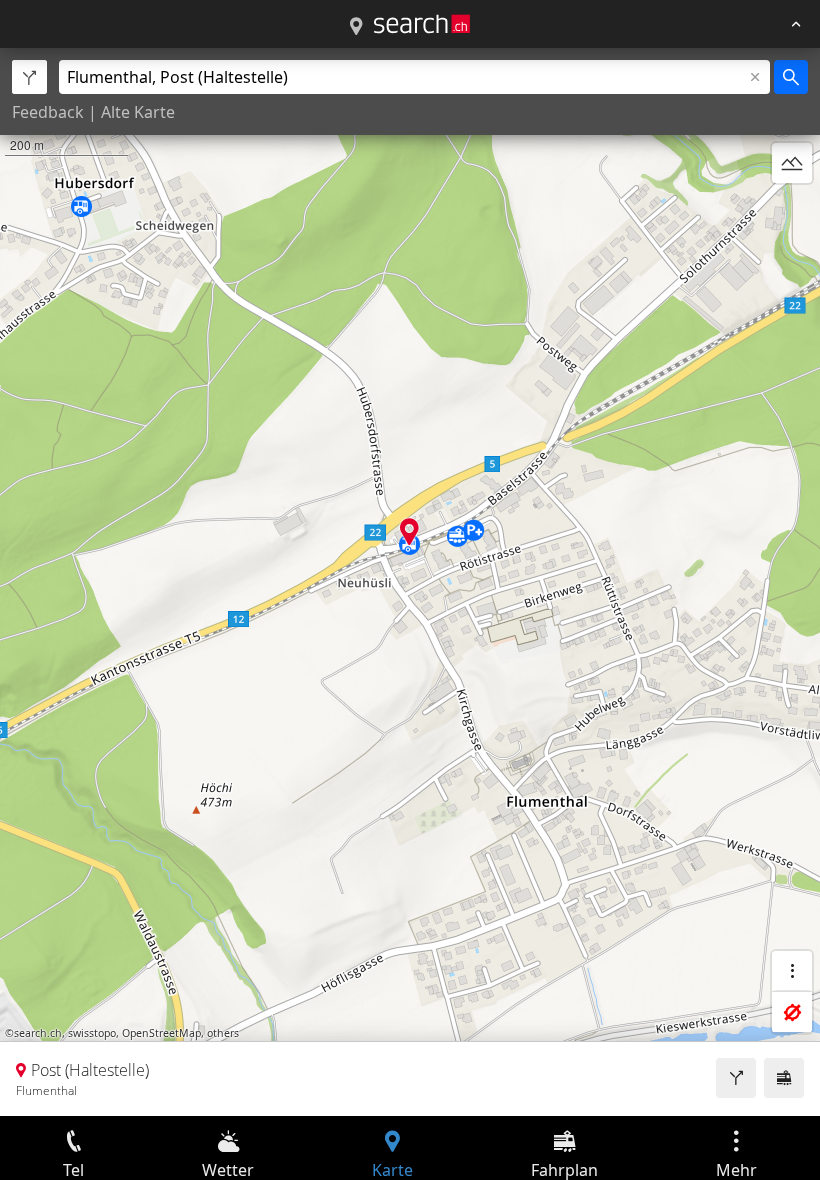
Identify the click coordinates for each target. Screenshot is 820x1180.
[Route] (736, 1078)
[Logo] (422, 24)
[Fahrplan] (784, 1078)
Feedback (48, 112)
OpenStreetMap (161, 1033)
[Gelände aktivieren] (792, 163)
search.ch (38, 1033)
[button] (409, 531)
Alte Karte (138, 112)
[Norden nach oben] (792, 211)
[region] (410, 582)
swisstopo (92, 1033)
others (223, 1033)
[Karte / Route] (356, 27)
